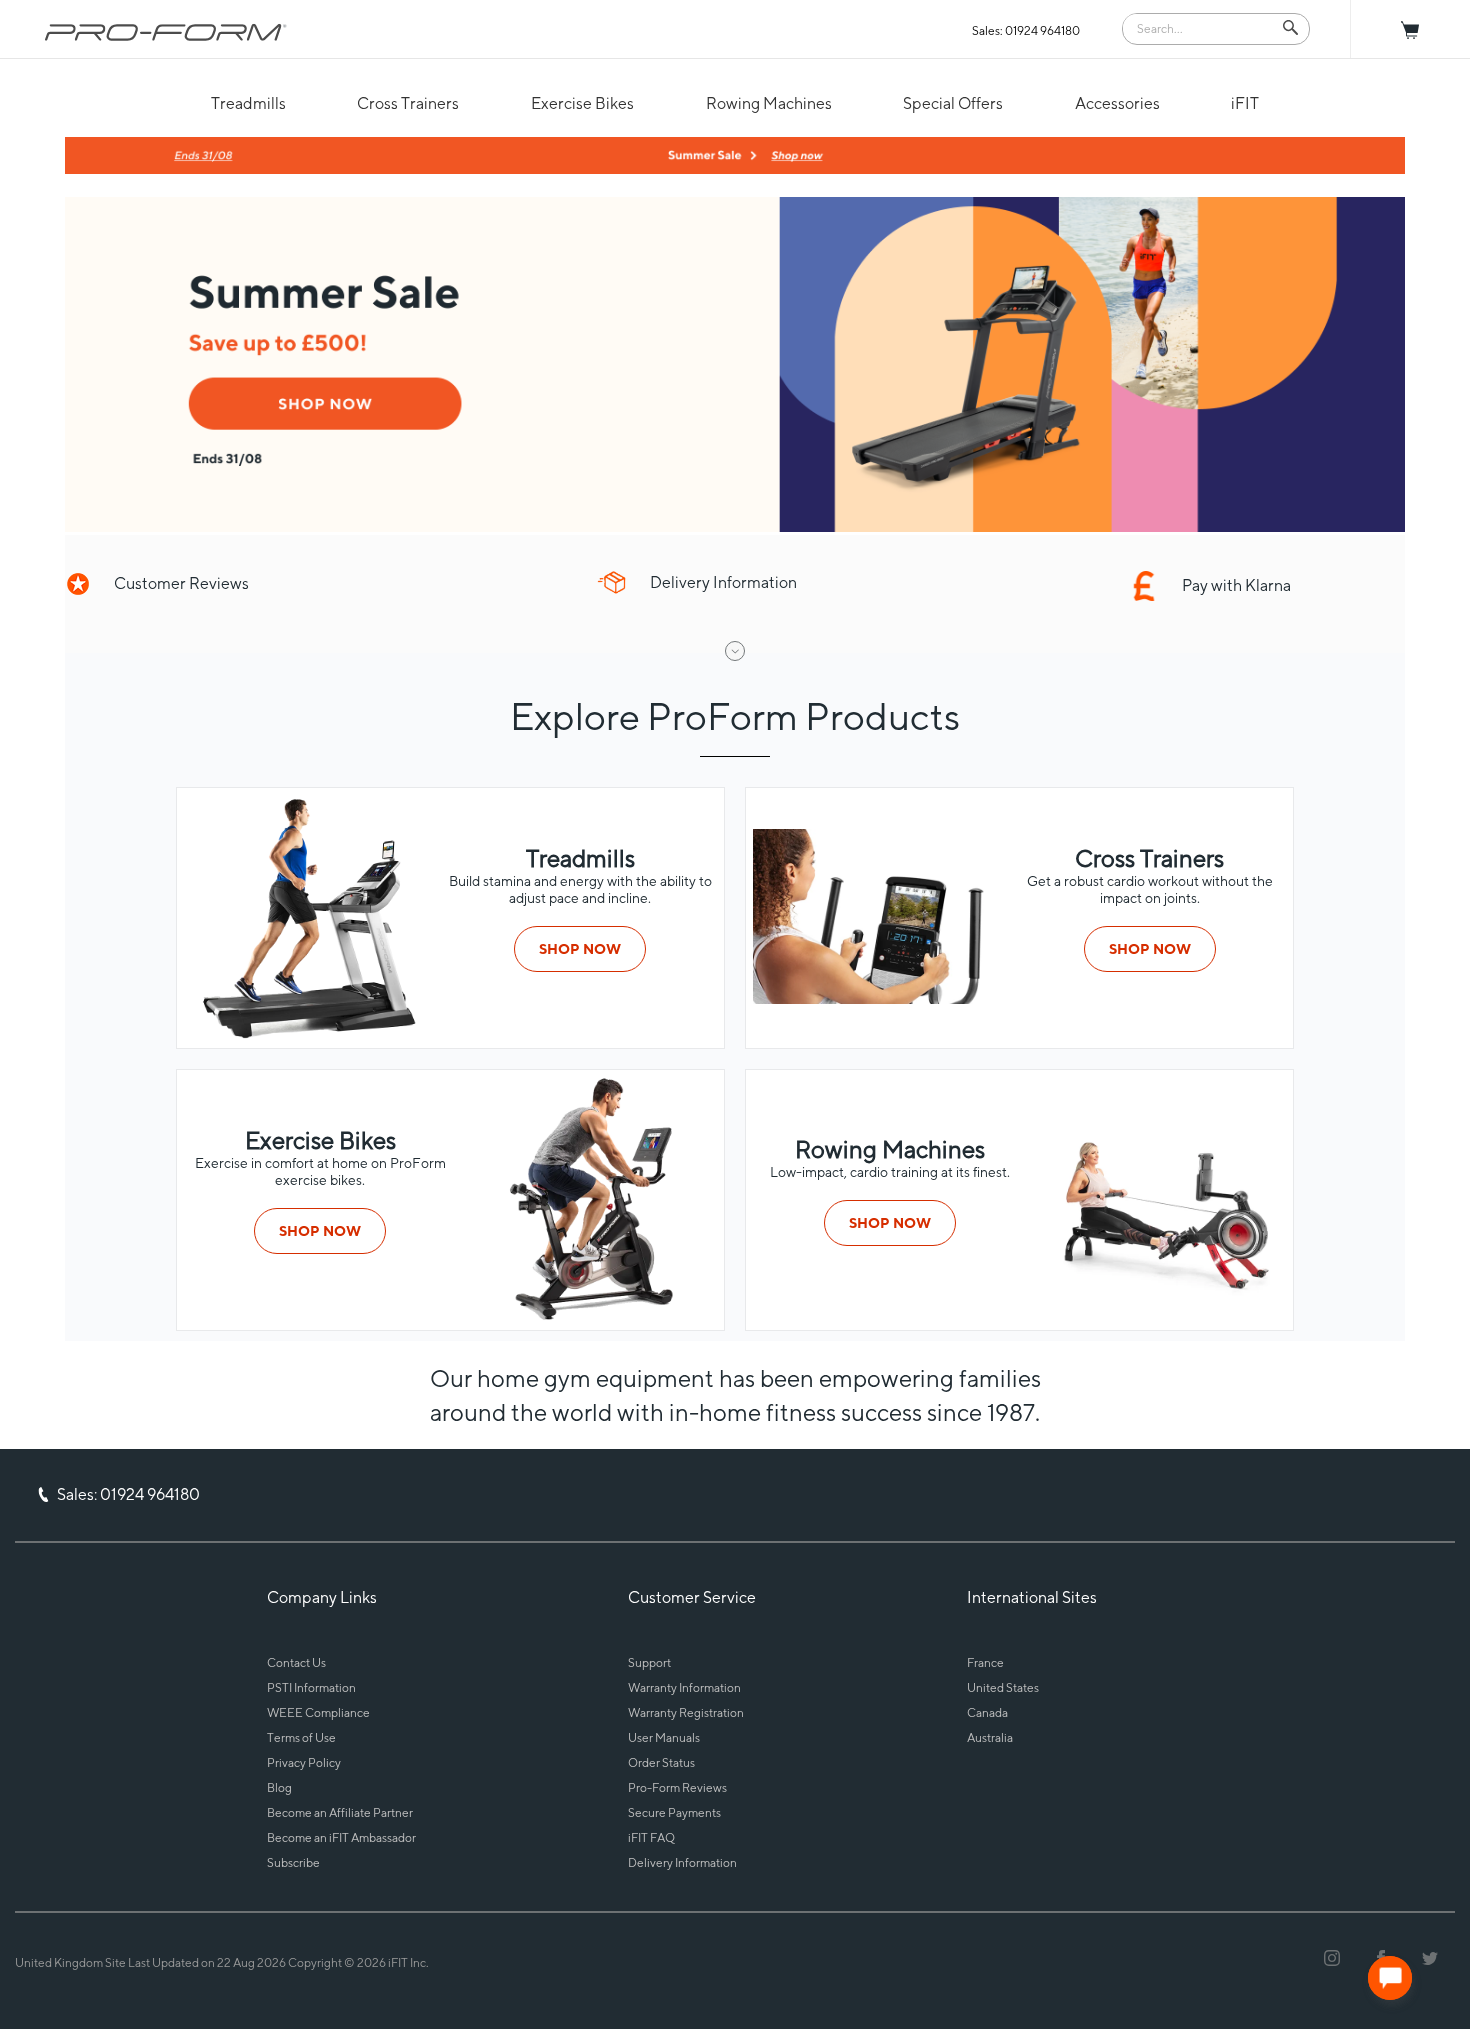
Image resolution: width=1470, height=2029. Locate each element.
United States (1003, 1687)
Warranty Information (684, 1687)
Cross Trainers (408, 103)
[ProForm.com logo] (166, 32)
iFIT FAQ (651, 1837)
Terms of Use (301, 1737)
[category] (307, 1034)
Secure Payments (674, 1812)
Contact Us (296, 1662)
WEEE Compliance (318, 1712)
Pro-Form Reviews (677, 1787)
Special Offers (953, 103)
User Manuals (664, 1737)
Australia (990, 1737)
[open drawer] (735, 651)
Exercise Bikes (582, 103)
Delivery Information (682, 1862)
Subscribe (293, 1862)
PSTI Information (311, 1687)
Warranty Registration (686, 1712)
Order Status (661, 1762)
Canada (987, 1712)
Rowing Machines (769, 103)
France (985, 1662)
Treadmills (248, 103)
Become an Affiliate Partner (340, 1812)
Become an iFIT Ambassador (341, 1837)
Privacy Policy (304, 1762)
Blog (279, 1787)
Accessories (1117, 103)
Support (649, 1662)
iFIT (1245, 103)
